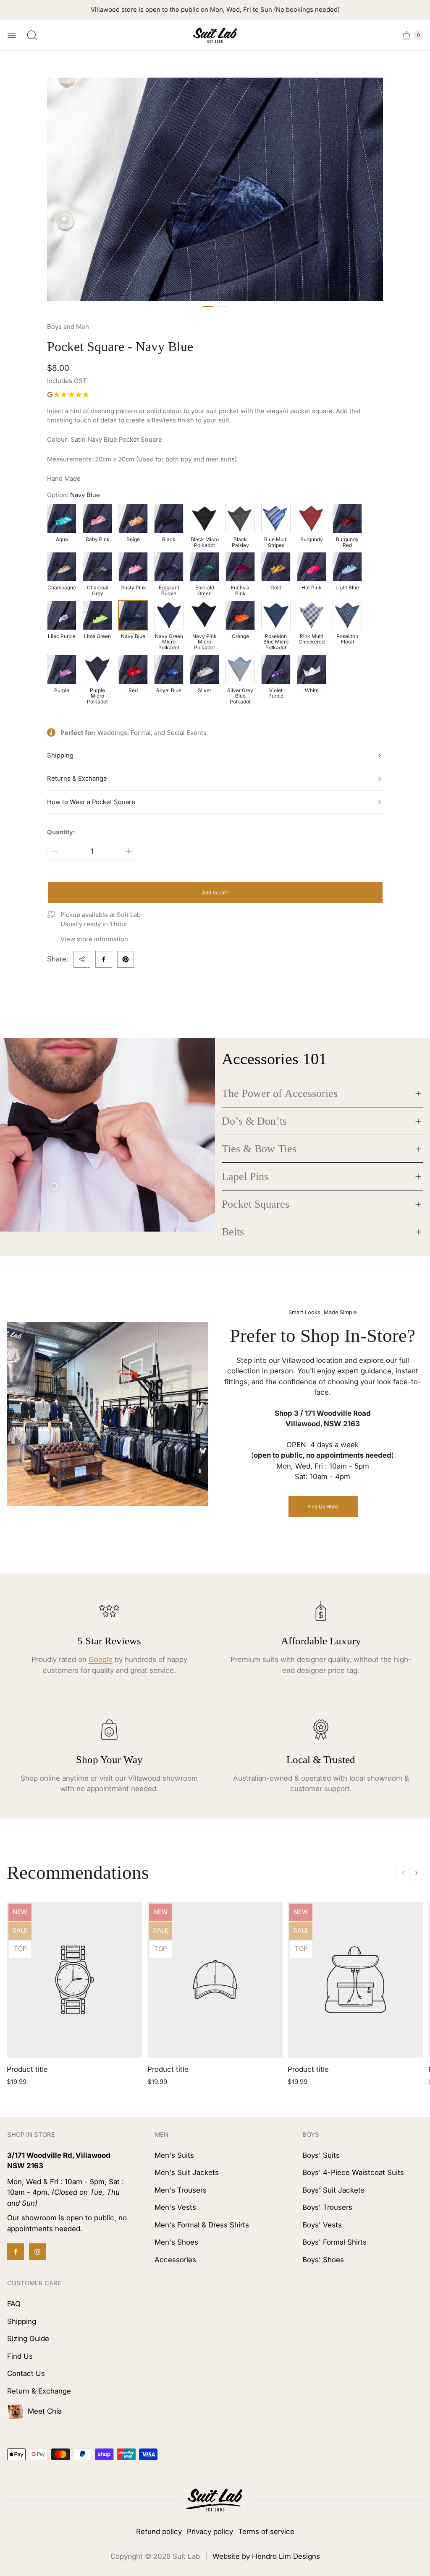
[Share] (82, 959)
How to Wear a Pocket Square (91, 802)
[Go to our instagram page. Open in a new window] (37, 2252)
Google (101, 1659)
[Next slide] (417, 1873)
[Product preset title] (75, 1980)
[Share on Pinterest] (126, 959)
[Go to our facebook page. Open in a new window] (16, 2252)
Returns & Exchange (77, 779)
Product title (27, 2069)
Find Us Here (323, 1507)
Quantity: (61, 832)
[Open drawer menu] (12, 35)
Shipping (60, 755)
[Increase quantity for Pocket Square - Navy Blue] (129, 851)
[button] (208, 307)
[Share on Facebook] (104, 959)
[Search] (32, 35)
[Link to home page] (215, 2500)
